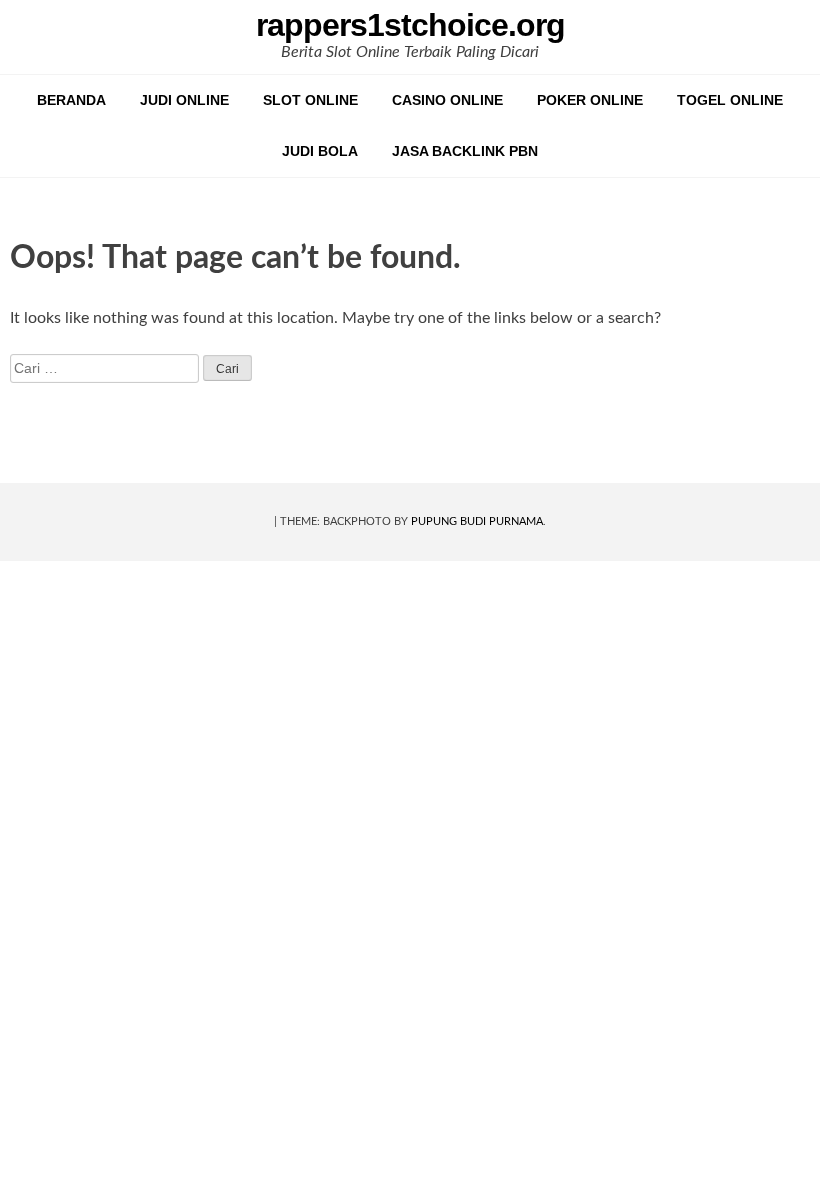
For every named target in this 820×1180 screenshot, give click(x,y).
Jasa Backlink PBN (465, 151)
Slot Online (310, 100)
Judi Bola (320, 151)
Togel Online (730, 100)
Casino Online (447, 100)
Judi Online (184, 100)
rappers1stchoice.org (410, 25)
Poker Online (590, 100)
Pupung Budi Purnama (477, 521)
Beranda (71, 100)
